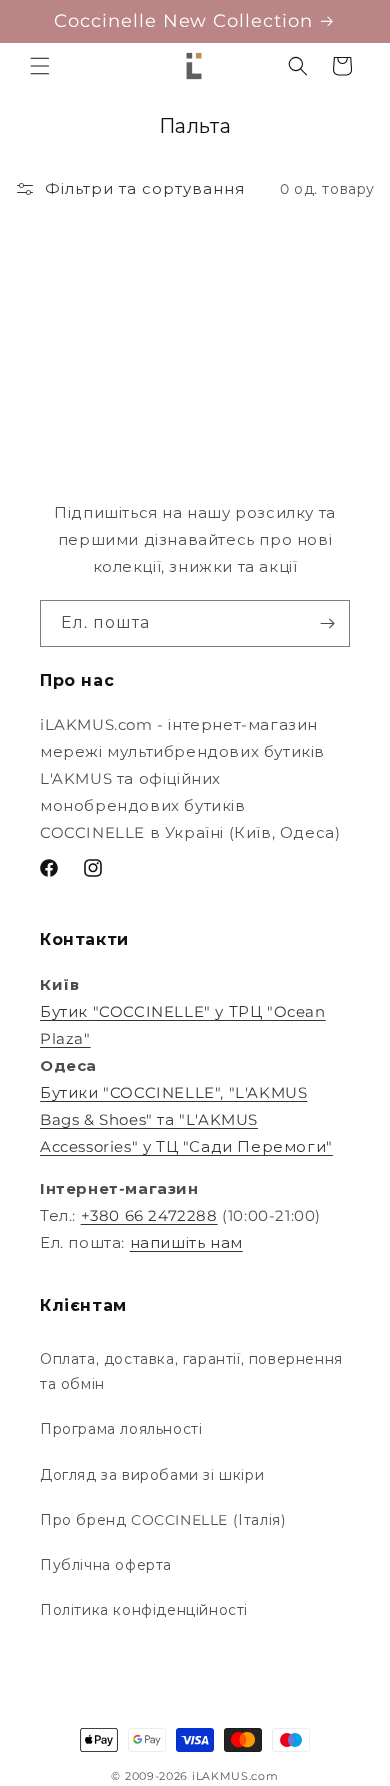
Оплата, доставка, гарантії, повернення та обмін (191, 1371)
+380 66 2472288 (149, 1215)
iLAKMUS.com (235, 1776)
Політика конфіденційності (144, 1610)
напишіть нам (186, 1242)
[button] (40, 66)
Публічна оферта (106, 1565)
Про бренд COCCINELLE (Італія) (163, 1520)
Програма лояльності (121, 1429)
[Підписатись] (327, 623)
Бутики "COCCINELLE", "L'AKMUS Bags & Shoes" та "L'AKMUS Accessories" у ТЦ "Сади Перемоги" (186, 1119)
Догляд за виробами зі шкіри (152, 1475)
